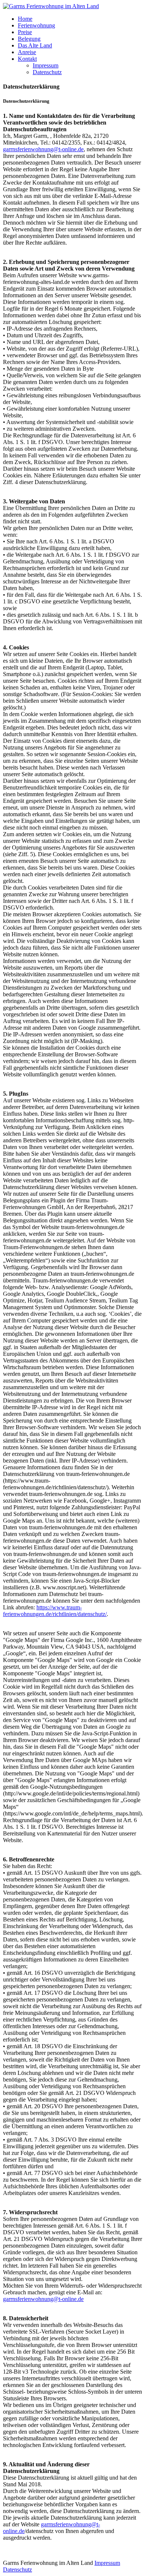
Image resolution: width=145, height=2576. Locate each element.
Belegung (29, 39)
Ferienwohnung (36, 25)
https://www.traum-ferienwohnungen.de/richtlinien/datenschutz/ (55, 1611)
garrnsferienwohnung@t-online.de (43, 149)
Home (25, 19)
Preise (25, 32)
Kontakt (27, 59)
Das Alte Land (35, 45)
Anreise (27, 52)
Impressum (46, 65)
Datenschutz (47, 72)
